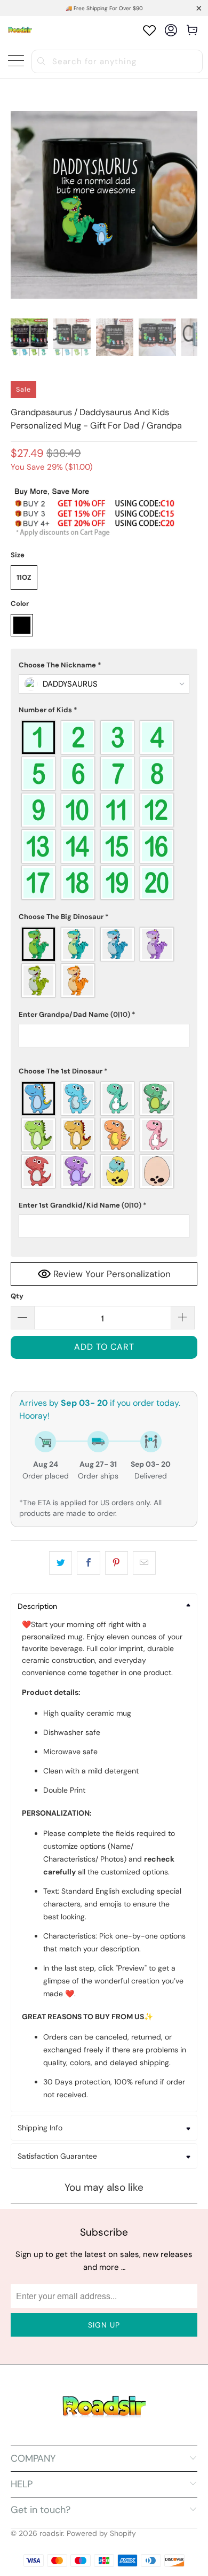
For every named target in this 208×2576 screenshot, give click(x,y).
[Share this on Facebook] (88, 1563)
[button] (104, 665)
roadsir (51, 2533)
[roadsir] (20, 30)
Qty (17, 1296)
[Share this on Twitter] (61, 1563)
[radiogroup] (104, 810)
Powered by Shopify (101, 2533)
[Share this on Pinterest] (117, 1563)
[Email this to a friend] (144, 1563)
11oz (24, 577)
